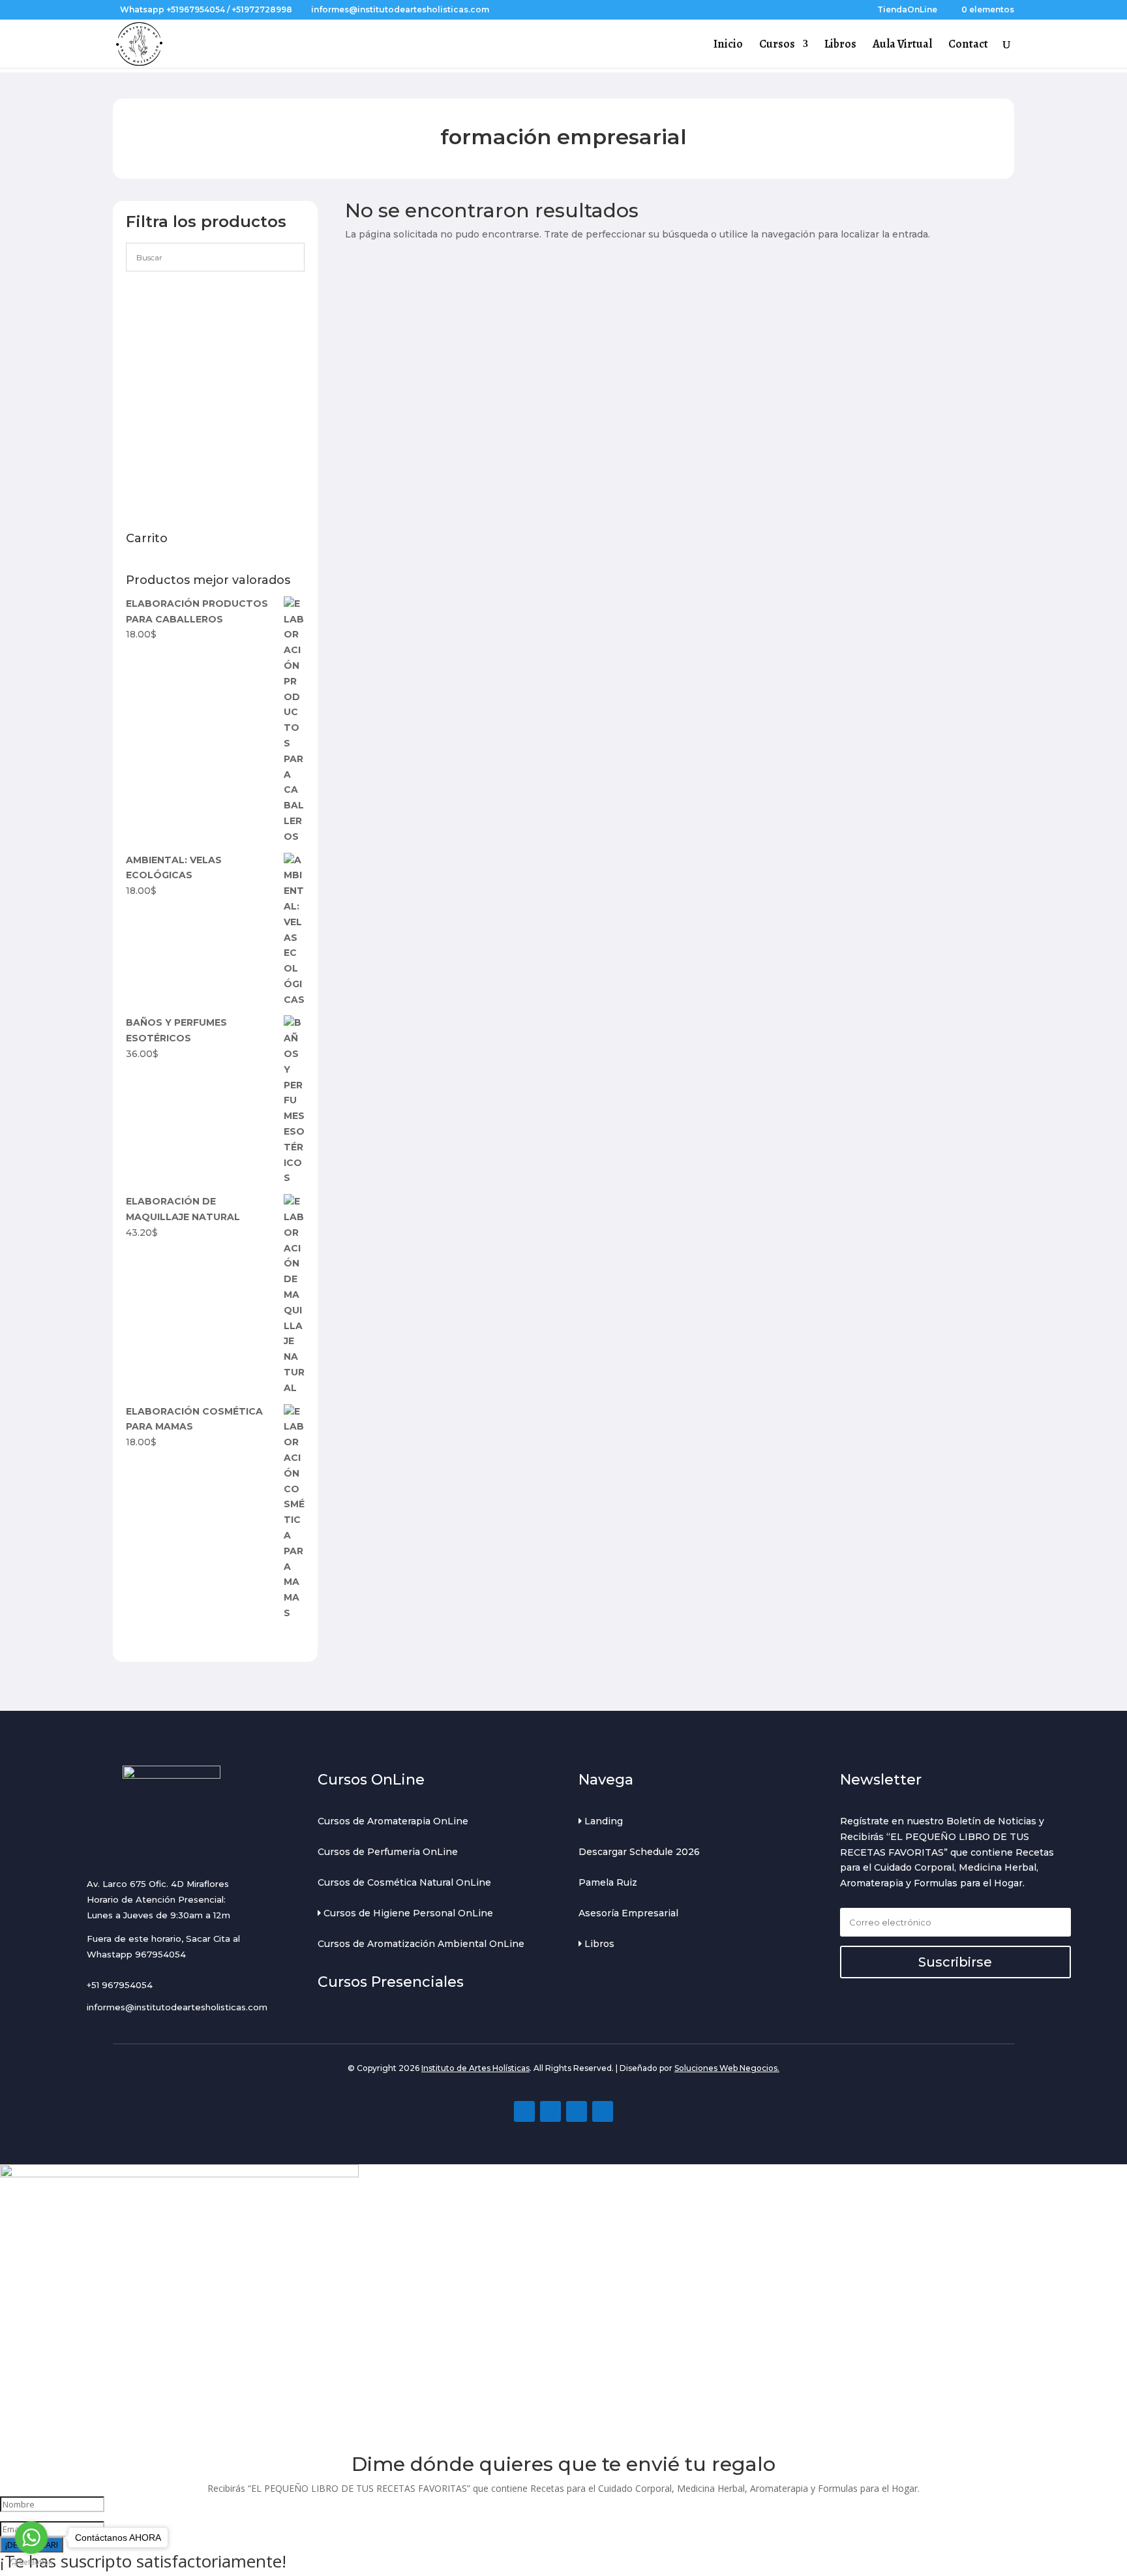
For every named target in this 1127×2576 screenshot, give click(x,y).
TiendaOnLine (907, 10)
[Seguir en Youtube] (577, 2111)
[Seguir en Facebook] (524, 2111)
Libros (840, 45)
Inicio (728, 45)
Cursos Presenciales (391, 1982)
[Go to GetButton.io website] (31, 2563)
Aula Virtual (902, 45)
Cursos (777, 45)
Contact (968, 45)
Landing (602, 1821)
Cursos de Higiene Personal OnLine (407, 1913)
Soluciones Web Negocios (726, 2068)
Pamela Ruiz (608, 1882)
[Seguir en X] (603, 2111)
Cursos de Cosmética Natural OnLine (404, 1882)
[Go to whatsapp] (31, 2538)
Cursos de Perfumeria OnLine (388, 1852)
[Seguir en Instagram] (550, 2111)
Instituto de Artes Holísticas (475, 2068)
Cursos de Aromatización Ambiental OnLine (421, 1944)
